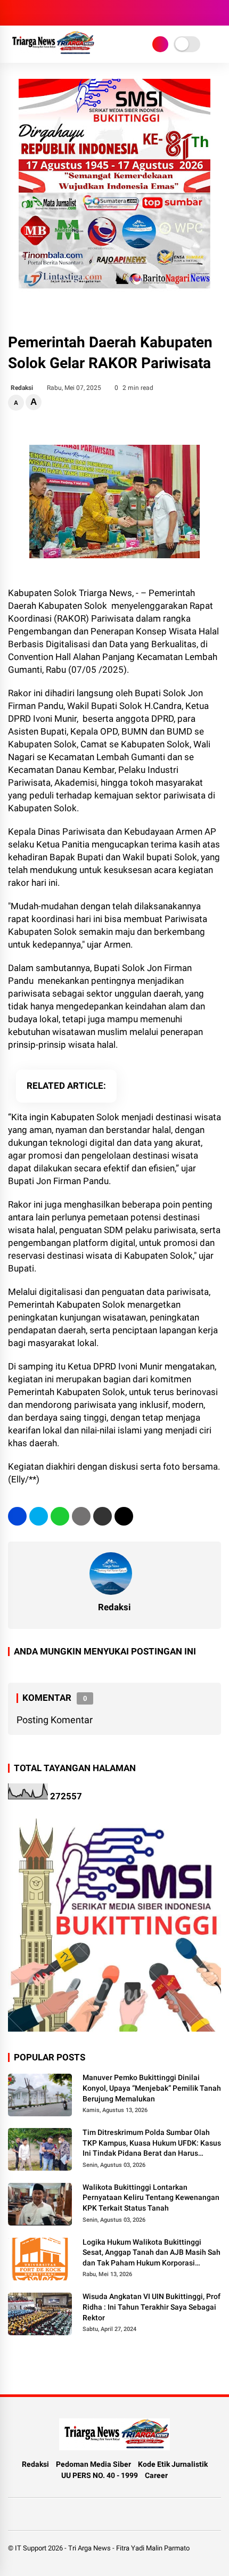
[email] (103, 1516)
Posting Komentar (55, 1720)
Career (156, 2475)
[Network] (160, 44)
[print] (81, 1516)
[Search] (217, 13)
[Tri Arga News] (51, 52)
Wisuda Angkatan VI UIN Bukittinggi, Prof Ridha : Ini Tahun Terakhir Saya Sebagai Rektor (152, 2307)
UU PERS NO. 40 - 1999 (100, 2475)
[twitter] (39, 1516)
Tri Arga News (89, 2548)
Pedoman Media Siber (93, 2464)
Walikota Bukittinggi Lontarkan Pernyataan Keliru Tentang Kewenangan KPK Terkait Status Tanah (151, 2198)
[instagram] (13, 13)
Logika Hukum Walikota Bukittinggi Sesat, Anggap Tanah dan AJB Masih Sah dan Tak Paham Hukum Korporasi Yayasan (152, 2253)
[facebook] (17, 1516)
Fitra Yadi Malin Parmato (153, 2548)
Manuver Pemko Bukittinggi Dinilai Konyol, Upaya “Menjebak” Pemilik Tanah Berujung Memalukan (152, 2088)
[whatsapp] (60, 1516)
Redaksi (35, 2464)
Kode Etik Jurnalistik (173, 2464)
